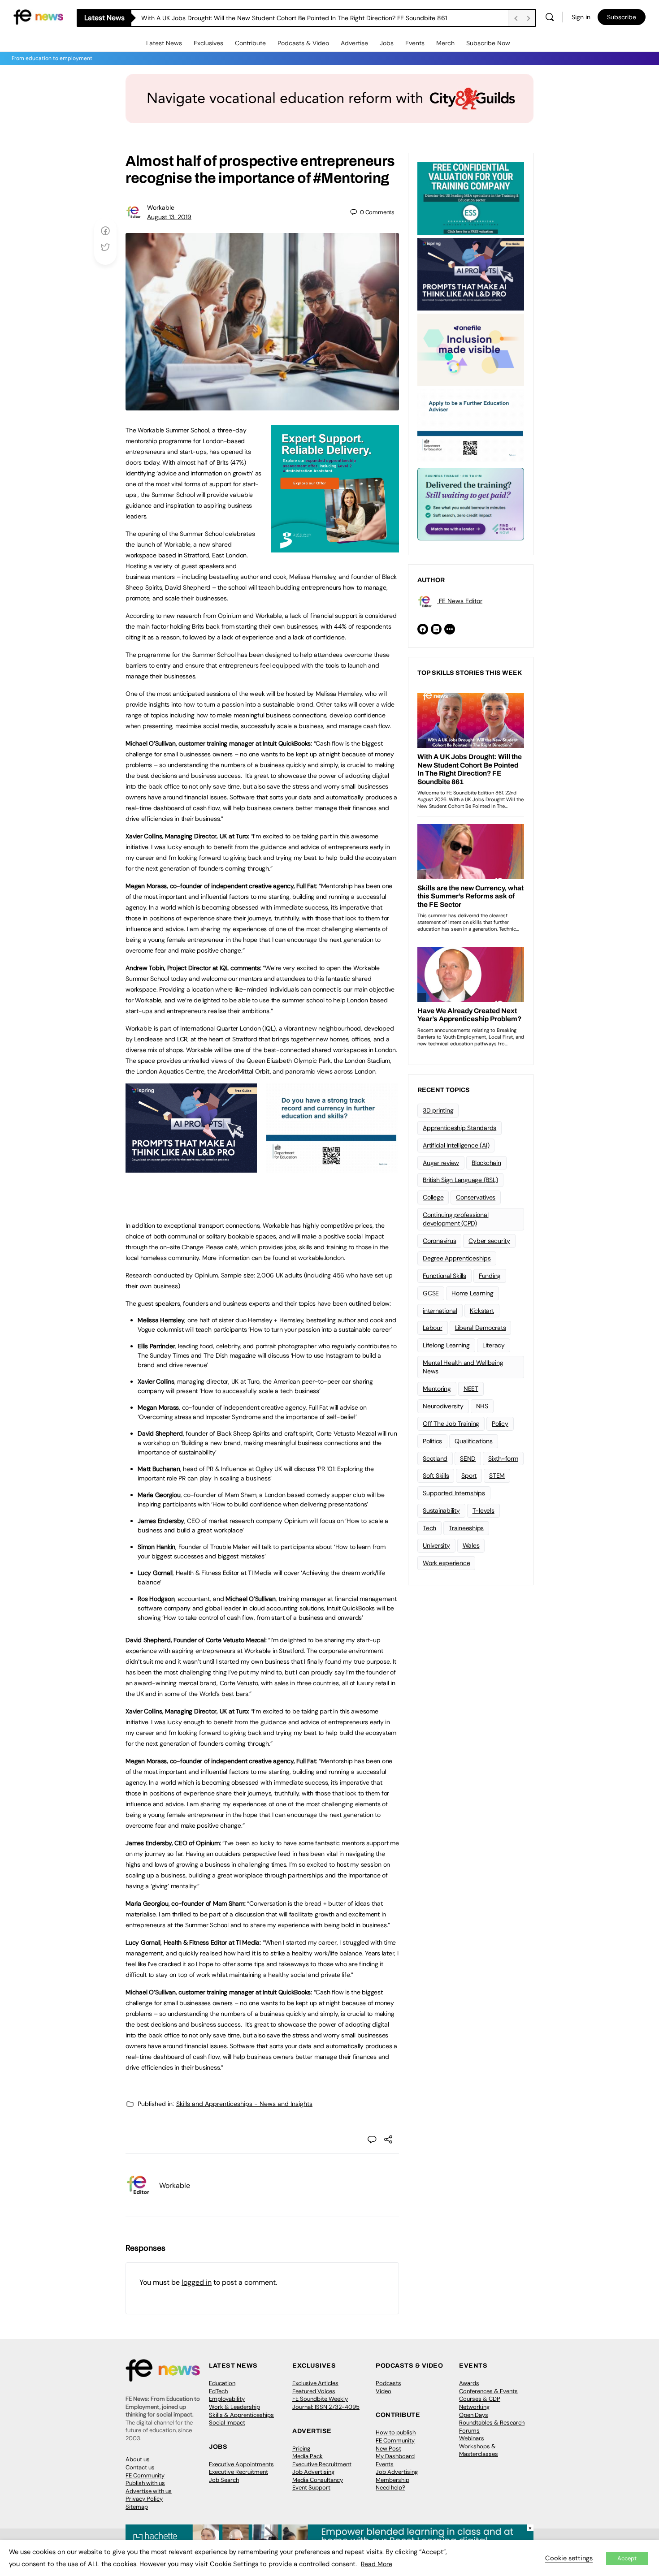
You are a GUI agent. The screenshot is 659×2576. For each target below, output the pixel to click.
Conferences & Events (488, 2391)
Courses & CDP (480, 2399)
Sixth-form (503, 1458)
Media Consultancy (318, 2480)
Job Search (224, 2480)
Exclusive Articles (315, 2383)
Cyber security (489, 1241)
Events (415, 43)
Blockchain (486, 1163)
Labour (433, 1328)
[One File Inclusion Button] (471, 349)
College (433, 1197)
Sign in (581, 17)
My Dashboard (395, 2456)
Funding (490, 1276)
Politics (432, 1441)
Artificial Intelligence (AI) (456, 1145)
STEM (497, 1476)
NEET (471, 1389)
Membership (392, 2480)
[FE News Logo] (38, 16)
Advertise (354, 43)
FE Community (145, 2475)
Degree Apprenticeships (457, 1258)
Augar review (441, 1163)
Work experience (446, 1563)
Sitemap (137, 2507)
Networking (474, 2407)
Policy (500, 1424)
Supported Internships (454, 1493)
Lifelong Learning (446, 1345)
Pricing (301, 2449)
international (440, 1311)
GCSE (431, 1293)
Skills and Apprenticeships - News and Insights (244, 2104)
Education (222, 2383)
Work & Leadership (234, 2407)
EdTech (218, 2391)
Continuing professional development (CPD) (455, 1219)
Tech (429, 1528)
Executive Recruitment (238, 2472)
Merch (445, 43)
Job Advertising (313, 2472)
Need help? (390, 2488)
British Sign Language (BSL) (460, 1180)
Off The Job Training (451, 1424)
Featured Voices (314, 2391)
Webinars (472, 2438)
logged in (197, 2282)
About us (138, 2459)
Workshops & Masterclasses (479, 2450)
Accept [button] (627, 2558)
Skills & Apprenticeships (241, 2415)
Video (384, 2391)
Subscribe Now (488, 43)
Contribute (250, 43)
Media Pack (308, 2456)
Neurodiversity (443, 1406)
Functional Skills (444, 1276)
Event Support (311, 2488)
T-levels (483, 1510)
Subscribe (622, 17)
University (436, 1545)
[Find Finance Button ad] (471, 503)
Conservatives (476, 1197)
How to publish (396, 2432)
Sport (469, 1476)
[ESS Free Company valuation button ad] (471, 198)
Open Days (474, 2415)
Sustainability (441, 1510)
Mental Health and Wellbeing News (463, 1367)
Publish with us (145, 2483)
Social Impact (227, 2423)
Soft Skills (436, 1476)
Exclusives (208, 43)
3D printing (438, 1110)
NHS (482, 1406)
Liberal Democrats (481, 1328)
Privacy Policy (144, 2499)
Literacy (494, 1345)
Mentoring (437, 1389)
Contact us (140, 2467)
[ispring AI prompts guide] (191, 1168)
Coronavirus (439, 1241)
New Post (388, 2449)
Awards (469, 2383)
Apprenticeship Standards (460, 1128)
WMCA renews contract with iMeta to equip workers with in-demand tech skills (256, 18)
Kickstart (482, 1311)
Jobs (387, 43)
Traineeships (466, 1528)
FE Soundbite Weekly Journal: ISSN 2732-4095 (326, 2403)
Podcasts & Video (303, 43)
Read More (377, 2564)
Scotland (435, 1458)
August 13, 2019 (169, 217)
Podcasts (388, 2383)
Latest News (164, 43)
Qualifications (474, 1441)
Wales (471, 1545)
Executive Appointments (241, 2464)
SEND (468, 1458)
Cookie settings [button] (569, 2558)
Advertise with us (149, 2491)
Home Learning (473, 1293)
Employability (227, 2399)
